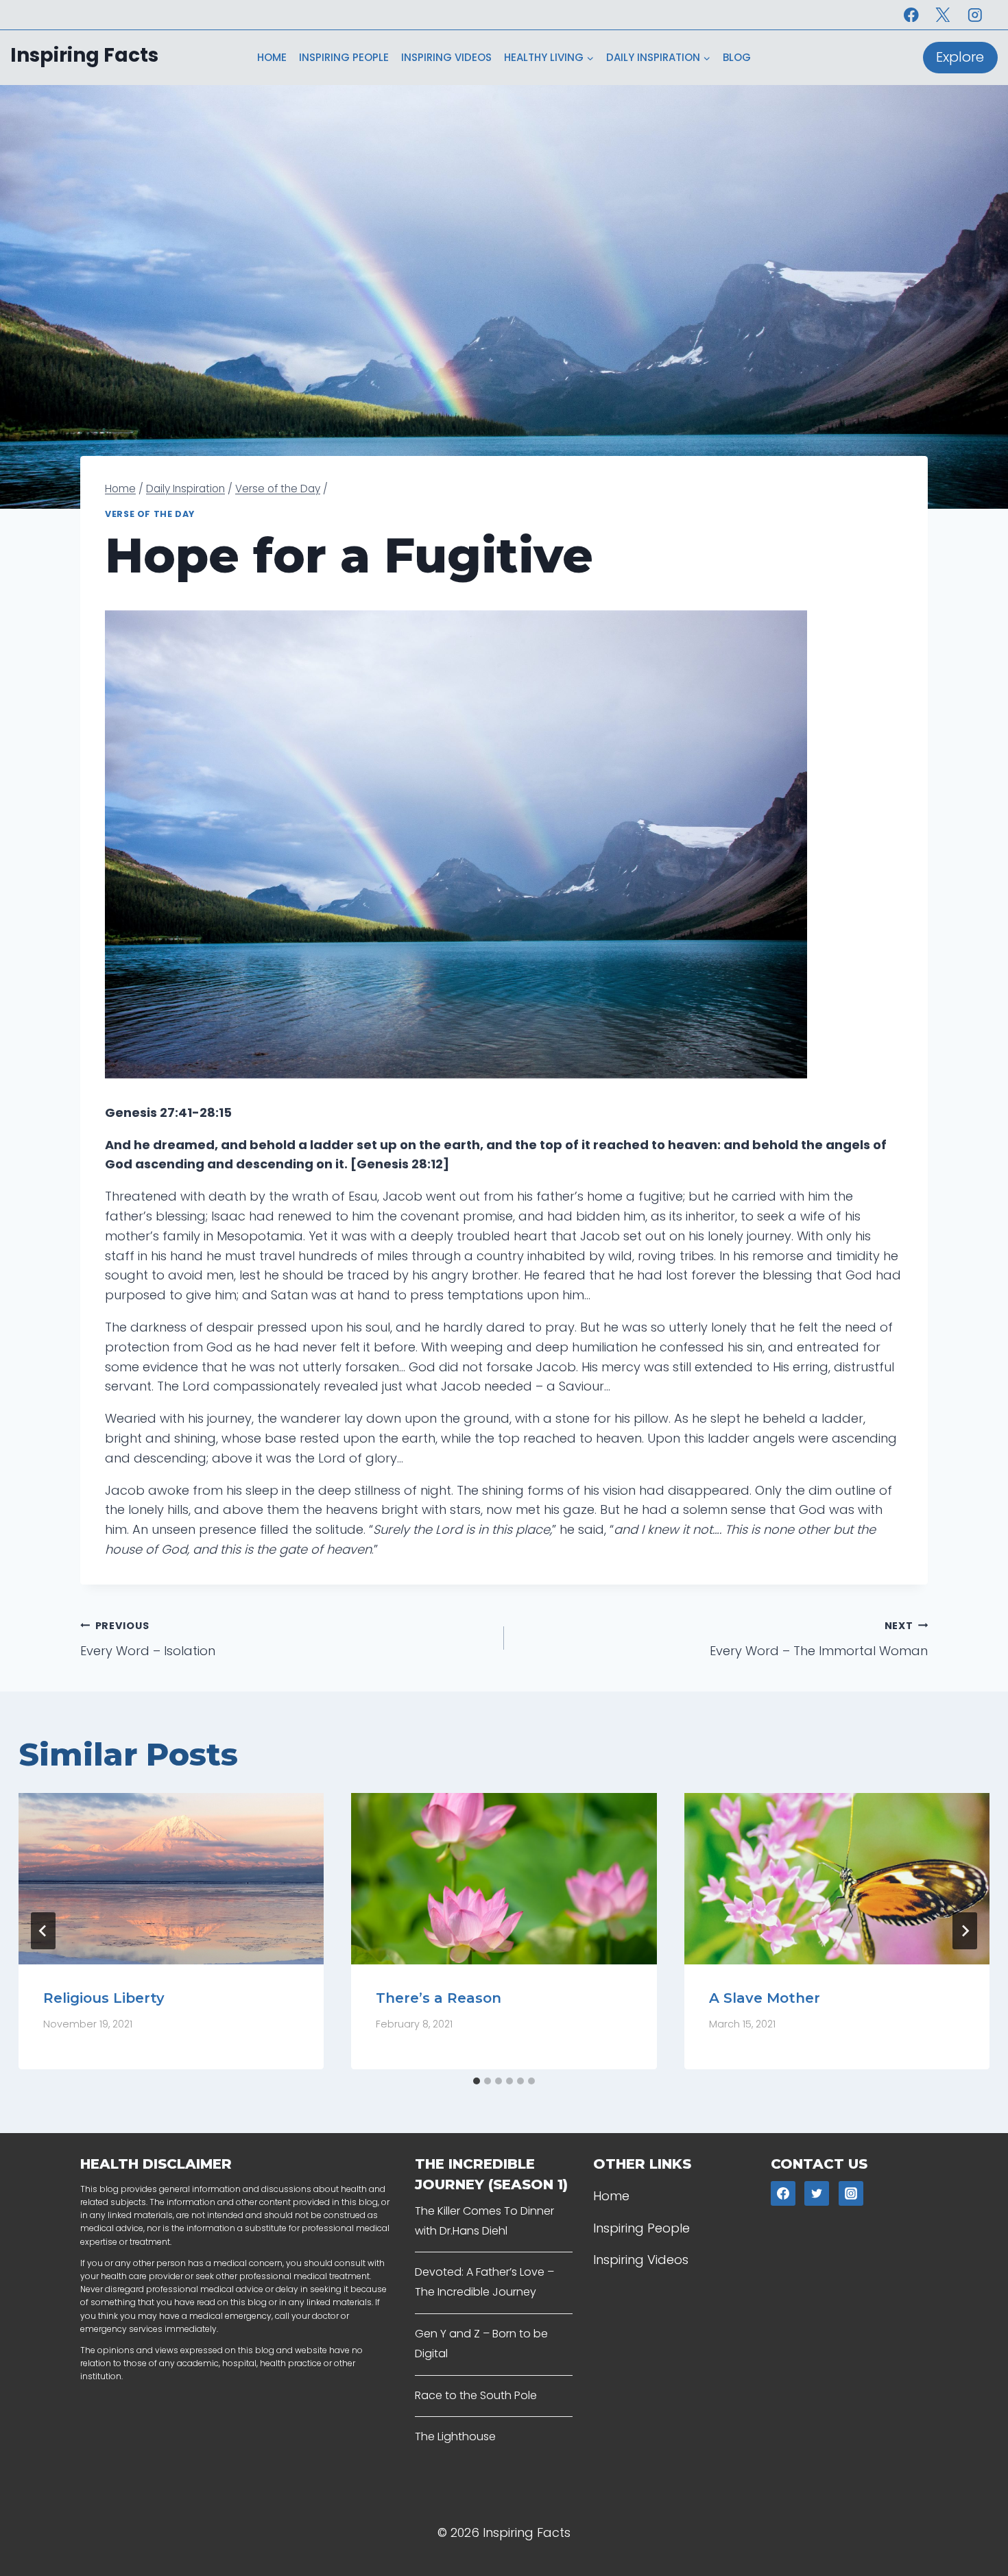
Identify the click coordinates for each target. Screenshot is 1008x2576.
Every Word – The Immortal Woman (819, 1639)
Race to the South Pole (476, 2395)
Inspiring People (344, 57)
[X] (943, 15)
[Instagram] (975, 15)
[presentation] (171, 1879)
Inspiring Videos (446, 57)
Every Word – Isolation (148, 1639)
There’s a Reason (439, 1997)
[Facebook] (911, 15)
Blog (737, 57)
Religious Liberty (104, 1997)
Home (272, 57)
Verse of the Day (150, 514)
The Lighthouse (455, 2436)
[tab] (477, 2081)
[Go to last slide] (43, 1931)
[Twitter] (817, 2193)
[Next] (965, 1931)
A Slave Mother (765, 1997)
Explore (960, 57)
